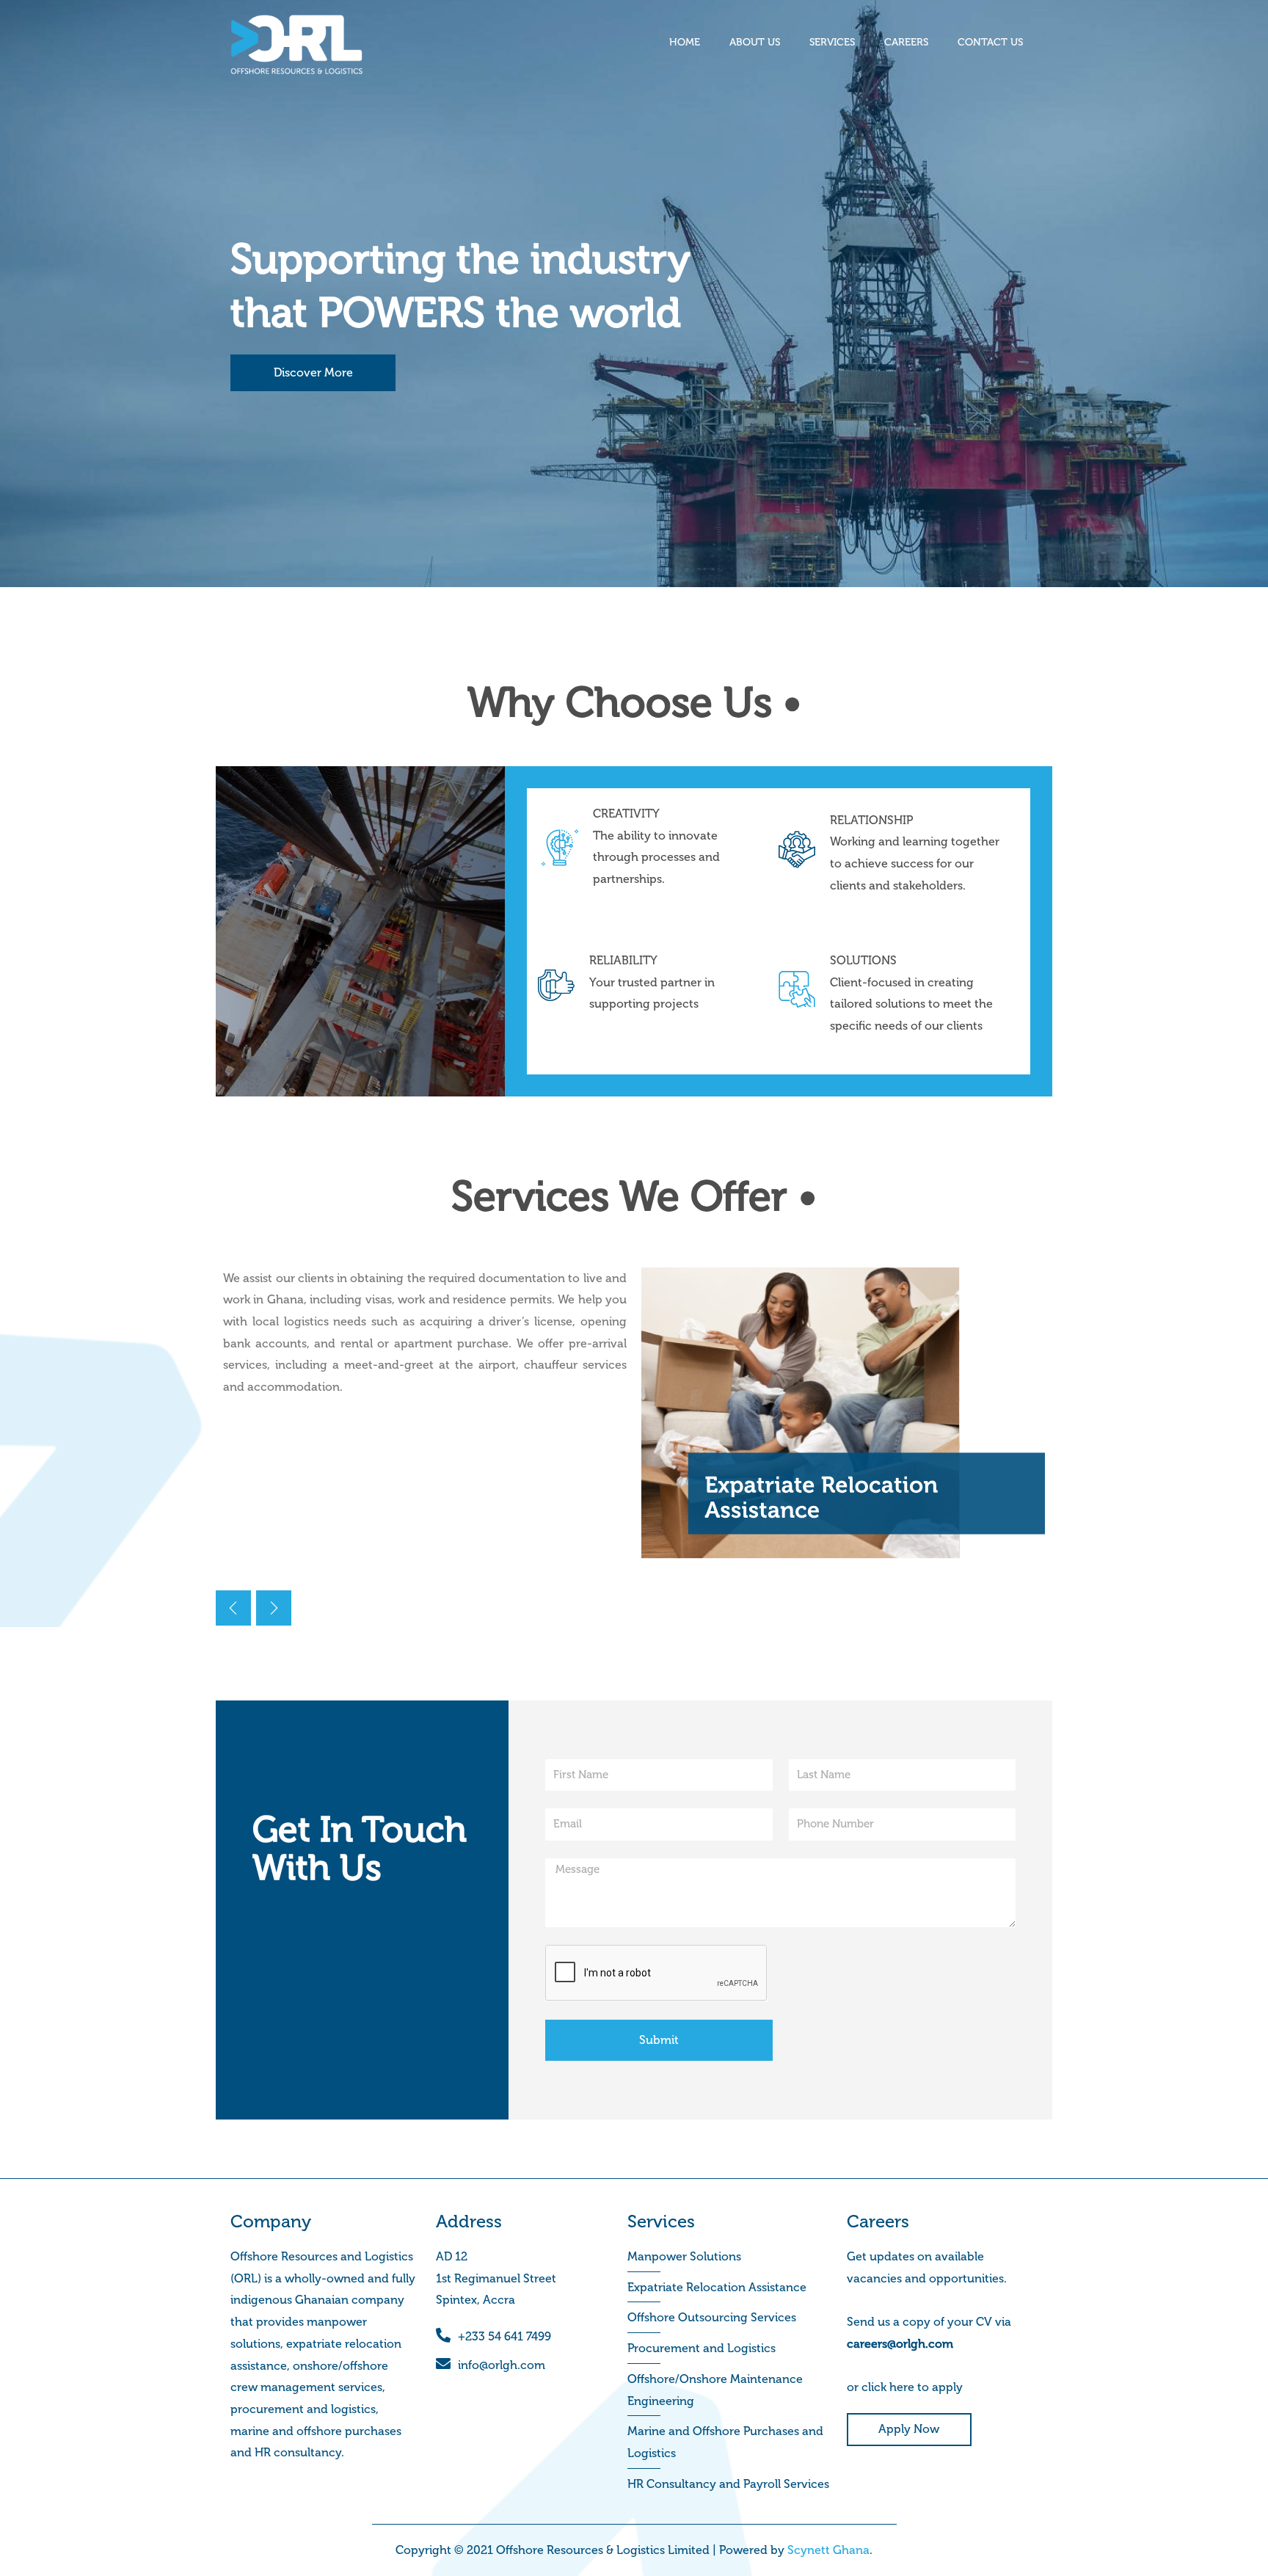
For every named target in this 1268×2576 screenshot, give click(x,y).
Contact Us (990, 42)
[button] (274, 1608)
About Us (755, 42)
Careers (906, 42)
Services (832, 42)
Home (685, 42)
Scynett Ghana (828, 2550)
